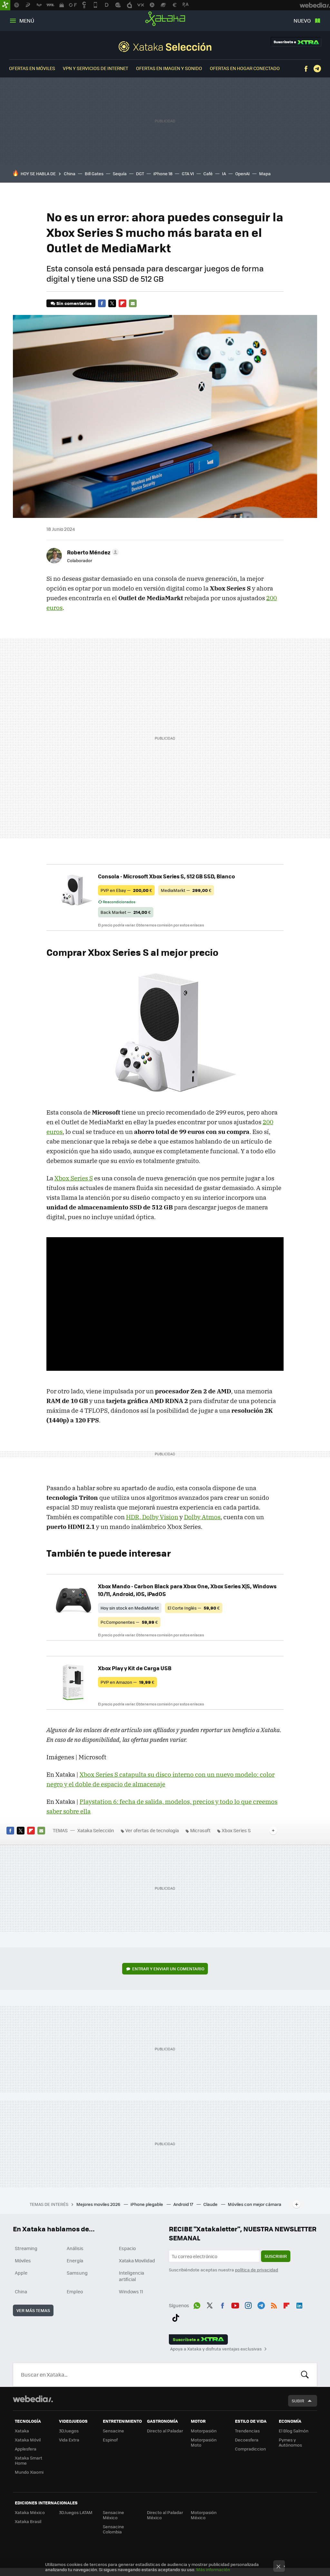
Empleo (75, 2291)
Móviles (23, 2260)
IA (224, 173)
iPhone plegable (147, 2204)
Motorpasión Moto (204, 2442)
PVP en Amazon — (127, 1682)
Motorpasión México (204, 2515)
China (70, 173)
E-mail (133, 303)
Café (208, 173)
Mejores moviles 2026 (99, 2204)
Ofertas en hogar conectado (245, 68)
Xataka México (30, 2512)
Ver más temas (33, 2310)
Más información (213, 2569)
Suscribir (276, 2256)
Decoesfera (247, 2440)
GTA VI (188, 173)
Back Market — (126, 912)
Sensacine (113, 2431)
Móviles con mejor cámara (255, 2204)
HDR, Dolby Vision (152, 1517)
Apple (21, 2273)
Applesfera (26, 2449)
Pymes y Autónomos (290, 2442)
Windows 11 (131, 2291)
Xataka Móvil (28, 2440)
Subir (298, 2401)
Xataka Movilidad (137, 2260)
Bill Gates (94, 173)
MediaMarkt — (186, 890)
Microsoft (200, 1830)
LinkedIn (299, 2305)
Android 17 (184, 2204)
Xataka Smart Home (29, 2460)
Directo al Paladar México (165, 2515)
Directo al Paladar (165, 2431)
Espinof (110, 2440)
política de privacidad (257, 2270)
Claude (211, 2204)
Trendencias (247, 2431)
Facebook (306, 69)
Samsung (77, 2273)
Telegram (317, 69)
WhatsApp (197, 2305)
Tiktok (176, 2317)
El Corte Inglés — (194, 1608)
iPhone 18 (163, 173)
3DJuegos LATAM (76, 2512)
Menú (27, 20)
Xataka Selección (165, 46)
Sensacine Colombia (113, 2529)
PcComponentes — (129, 1622)
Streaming (26, 2248)
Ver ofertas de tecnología (152, 1830)
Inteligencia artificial (131, 2276)
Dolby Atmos (202, 1517)
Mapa (265, 173)
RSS (274, 2305)
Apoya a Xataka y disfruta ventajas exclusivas (216, 2349)
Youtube (235, 2305)
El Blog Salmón (294, 2431)
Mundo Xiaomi (29, 2472)
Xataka (165, 19)
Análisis (75, 2248)
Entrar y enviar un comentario (168, 1969)
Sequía (120, 173)
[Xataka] (5, 5)
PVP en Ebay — (126, 890)
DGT (140, 173)
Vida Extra (69, 2440)
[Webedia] (33, 2399)
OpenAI (243, 173)
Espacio (127, 2248)
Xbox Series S (74, 1178)
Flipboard (122, 303)
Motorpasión (204, 2431)
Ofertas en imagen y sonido (169, 68)
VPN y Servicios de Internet (96, 68)
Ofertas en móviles (32, 68)
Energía (75, 2260)
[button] (92, 552)
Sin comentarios (74, 303)
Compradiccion (250, 2449)
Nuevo (302, 20)
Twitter (112, 303)
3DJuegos (69, 2431)
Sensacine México (113, 2515)
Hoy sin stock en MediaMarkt (130, 1608)
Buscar (305, 2375)
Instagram (248, 2305)
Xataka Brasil (28, 2521)
